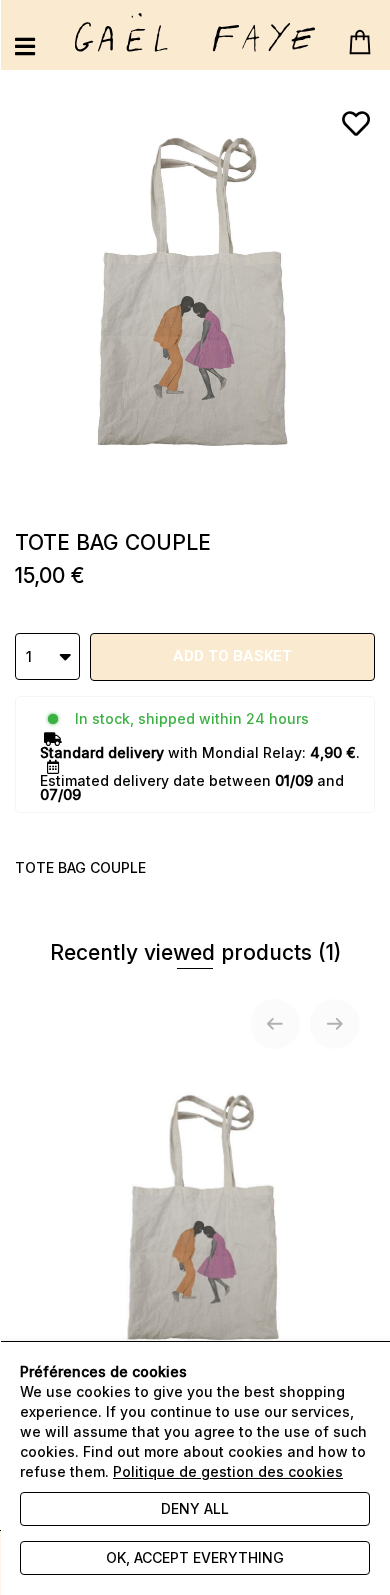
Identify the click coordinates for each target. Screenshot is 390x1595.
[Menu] (25, 46)
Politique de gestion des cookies (228, 1471)
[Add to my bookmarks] (356, 124)
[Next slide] (335, 1024)
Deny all (195, 1508)
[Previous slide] (275, 1024)
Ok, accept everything (195, 1557)
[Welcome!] (195, 32)
